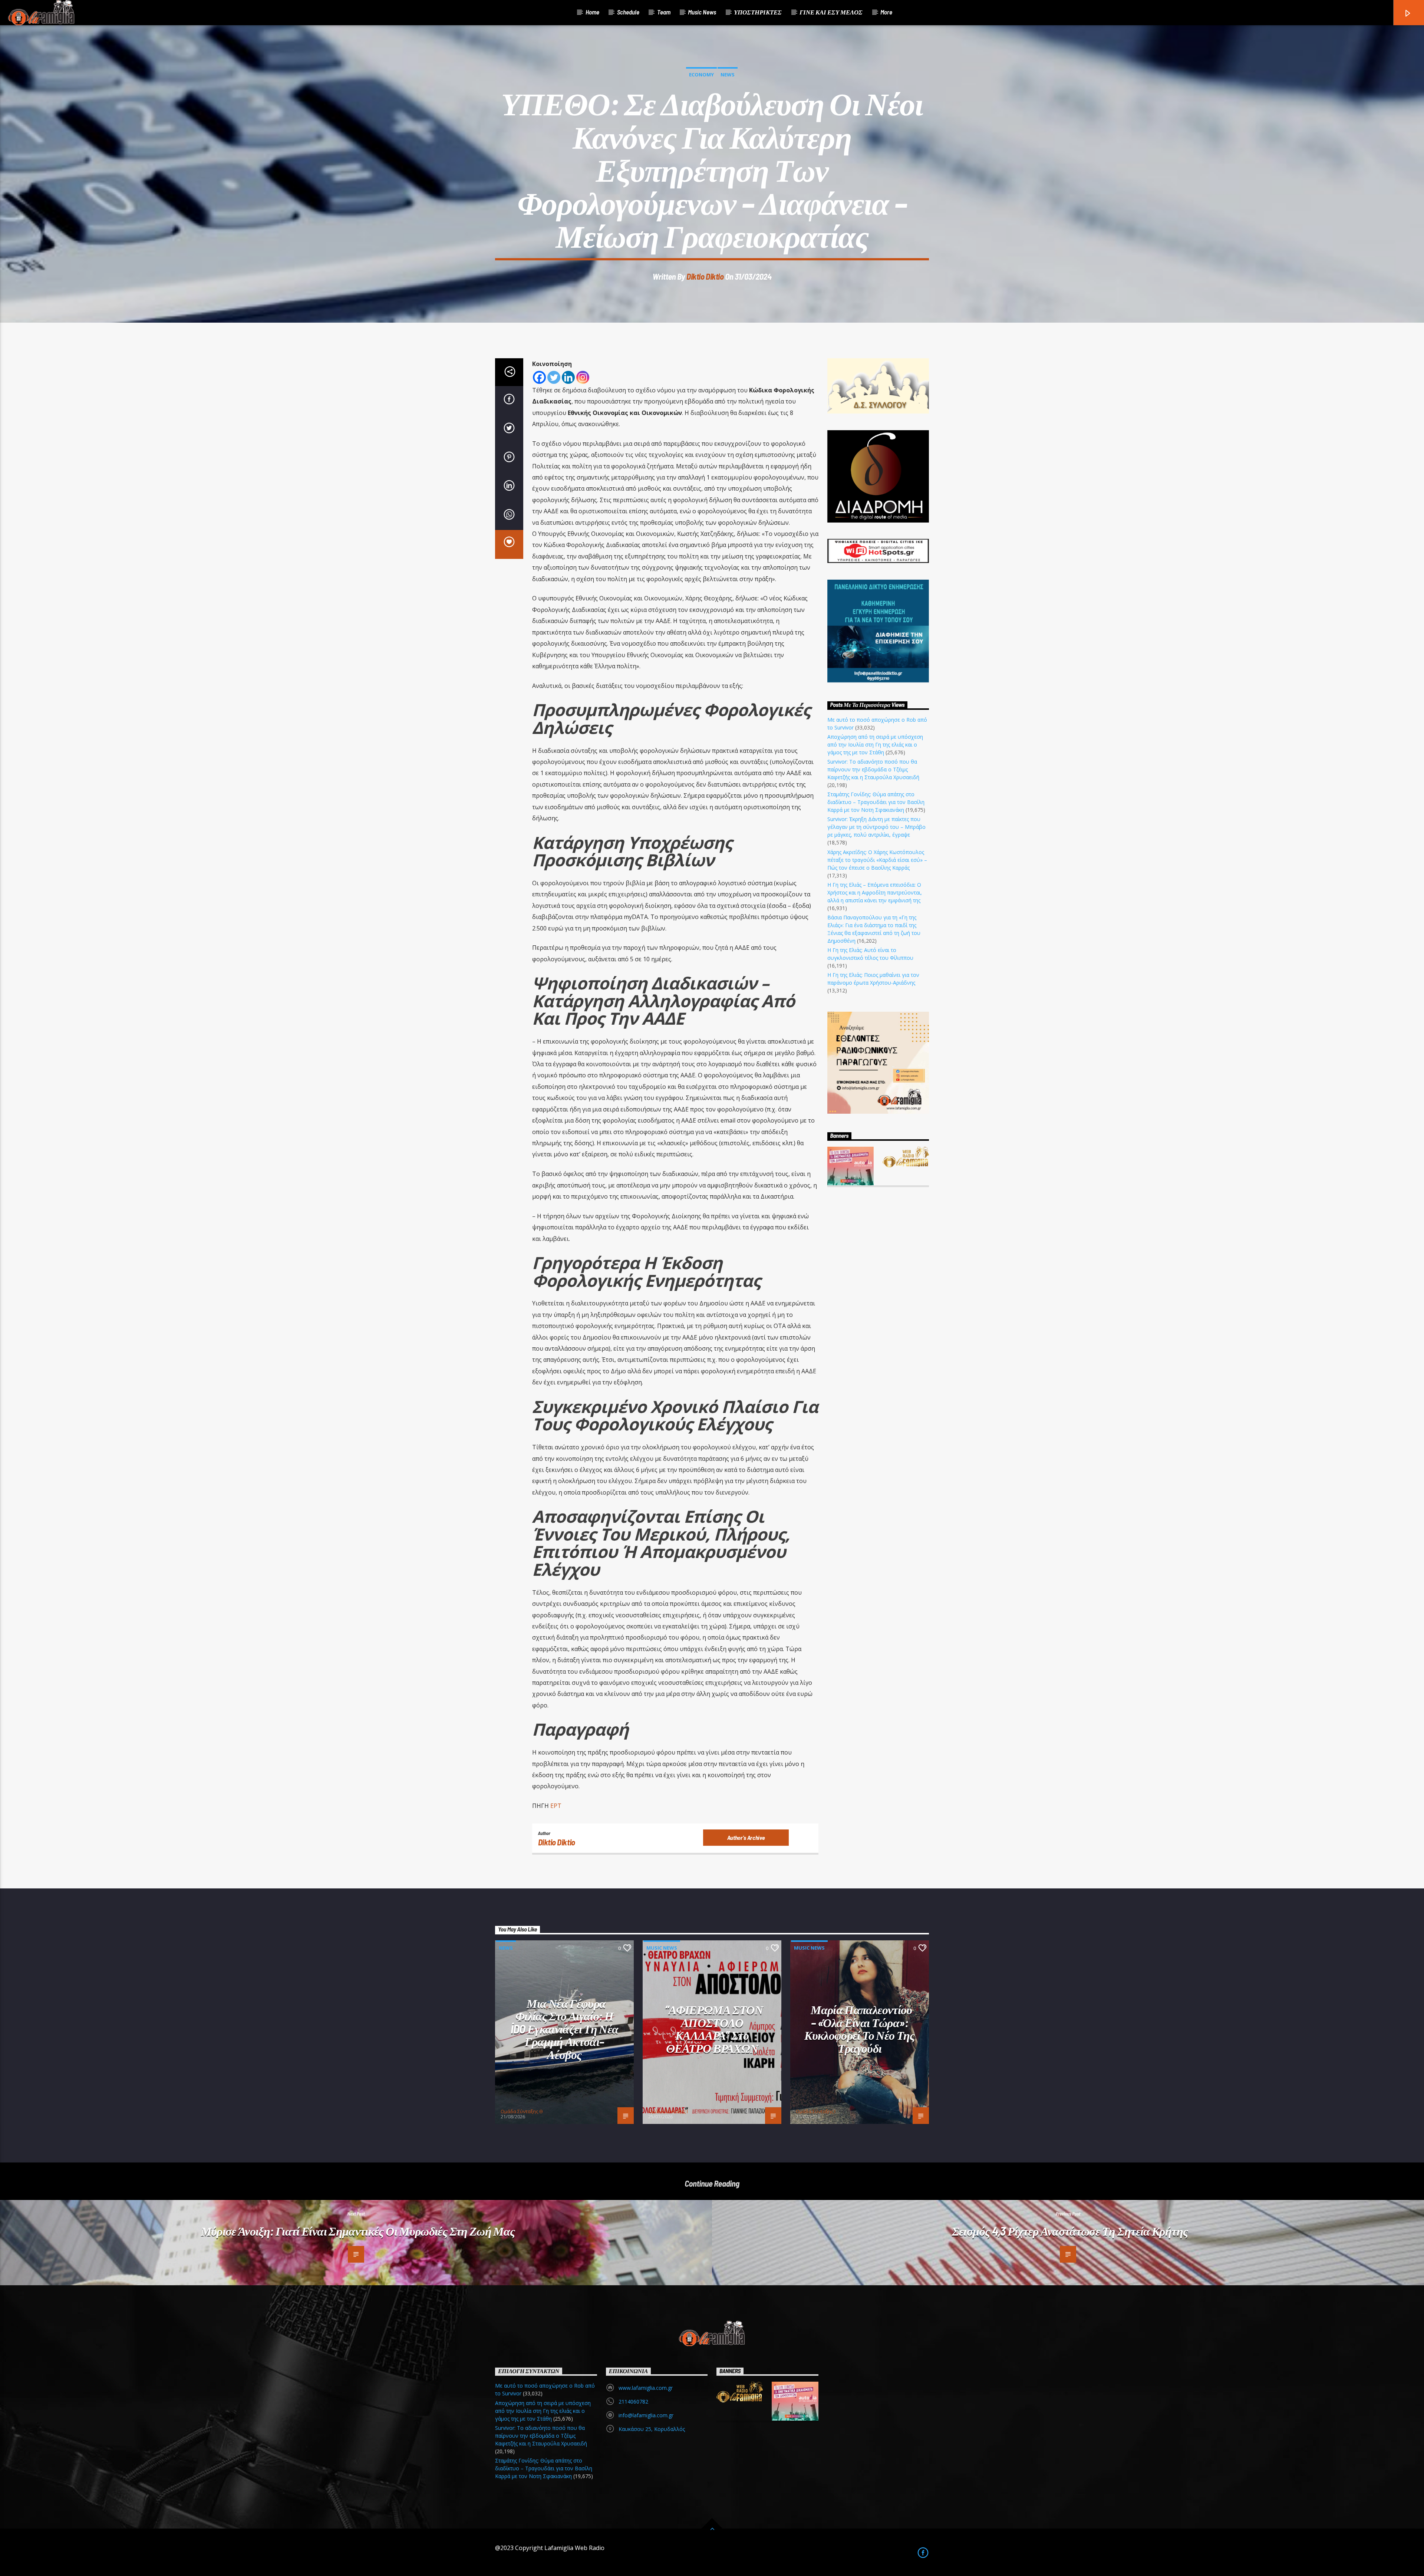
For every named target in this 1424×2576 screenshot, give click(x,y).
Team (664, 12)
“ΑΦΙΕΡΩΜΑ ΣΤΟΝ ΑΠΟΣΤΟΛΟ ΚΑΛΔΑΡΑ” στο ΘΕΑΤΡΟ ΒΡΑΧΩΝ (714, 2029)
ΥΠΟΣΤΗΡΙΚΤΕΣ (758, 12)
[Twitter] (554, 377)
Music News (702, 12)
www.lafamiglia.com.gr (646, 2388)
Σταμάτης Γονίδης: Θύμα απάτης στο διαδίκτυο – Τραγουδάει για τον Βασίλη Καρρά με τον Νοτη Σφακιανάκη (876, 802)
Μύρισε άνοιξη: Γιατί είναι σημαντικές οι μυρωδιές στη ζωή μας (358, 2231)
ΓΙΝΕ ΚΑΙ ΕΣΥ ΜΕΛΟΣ (831, 12)
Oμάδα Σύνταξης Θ (522, 2111)
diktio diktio (705, 276)
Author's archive (746, 1837)
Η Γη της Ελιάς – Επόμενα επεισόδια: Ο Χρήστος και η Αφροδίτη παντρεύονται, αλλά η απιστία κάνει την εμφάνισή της (875, 892)
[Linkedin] (568, 377)
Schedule (628, 12)
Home (592, 12)
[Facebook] (539, 377)
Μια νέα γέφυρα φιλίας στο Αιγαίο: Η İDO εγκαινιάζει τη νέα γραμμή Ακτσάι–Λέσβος (565, 2029)
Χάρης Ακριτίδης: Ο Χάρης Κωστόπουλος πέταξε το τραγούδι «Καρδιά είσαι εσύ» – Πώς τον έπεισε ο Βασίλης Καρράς (877, 860)
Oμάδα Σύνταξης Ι (668, 2111)
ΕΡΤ (557, 1806)
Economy (701, 75)
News (728, 75)
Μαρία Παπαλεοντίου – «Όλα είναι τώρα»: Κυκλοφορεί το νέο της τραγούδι (860, 2029)
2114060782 (633, 2402)
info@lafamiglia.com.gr (646, 2415)
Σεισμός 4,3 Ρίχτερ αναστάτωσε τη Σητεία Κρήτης (1070, 2231)
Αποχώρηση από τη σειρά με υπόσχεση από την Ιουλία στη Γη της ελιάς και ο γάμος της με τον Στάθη (875, 745)
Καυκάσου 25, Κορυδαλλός (652, 2429)
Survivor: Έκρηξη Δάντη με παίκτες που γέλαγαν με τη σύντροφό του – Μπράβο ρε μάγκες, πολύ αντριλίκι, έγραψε (876, 827)
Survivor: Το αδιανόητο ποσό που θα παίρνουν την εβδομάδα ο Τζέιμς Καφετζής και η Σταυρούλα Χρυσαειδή (873, 769)
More (886, 12)
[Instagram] (583, 377)
